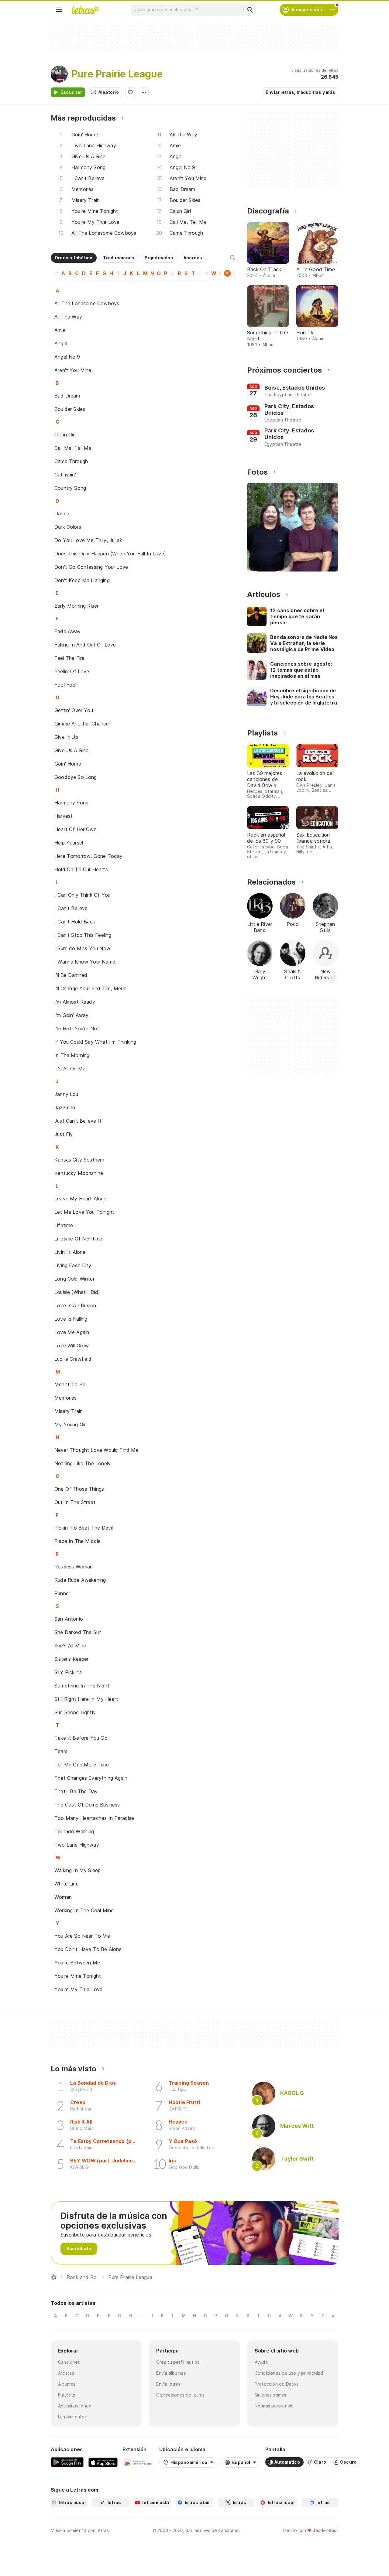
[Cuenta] (332, 10)
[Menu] (59, 10)
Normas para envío (274, 2406)
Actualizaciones (74, 2406)
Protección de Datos (277, 2384)
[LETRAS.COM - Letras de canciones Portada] (85, 10)
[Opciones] (144, 92)
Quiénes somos (271, 2395)
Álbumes (67, 2384)
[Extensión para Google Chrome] (138, 2462)
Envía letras (168, 2384)
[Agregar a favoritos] (130, 92)
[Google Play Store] (67, 2462)
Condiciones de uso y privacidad (289, 2373)
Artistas (66, 2373)
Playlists (67, 2395)
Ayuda (261, 2362)
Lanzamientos (72, 2417)
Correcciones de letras (180, 2395)
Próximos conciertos (284, 370)
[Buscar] (250, 10)
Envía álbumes (171, 2373)
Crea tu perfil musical (178, 2362)
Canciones (69, 2362)
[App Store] (103, 2462)
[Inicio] (54, 2277)
